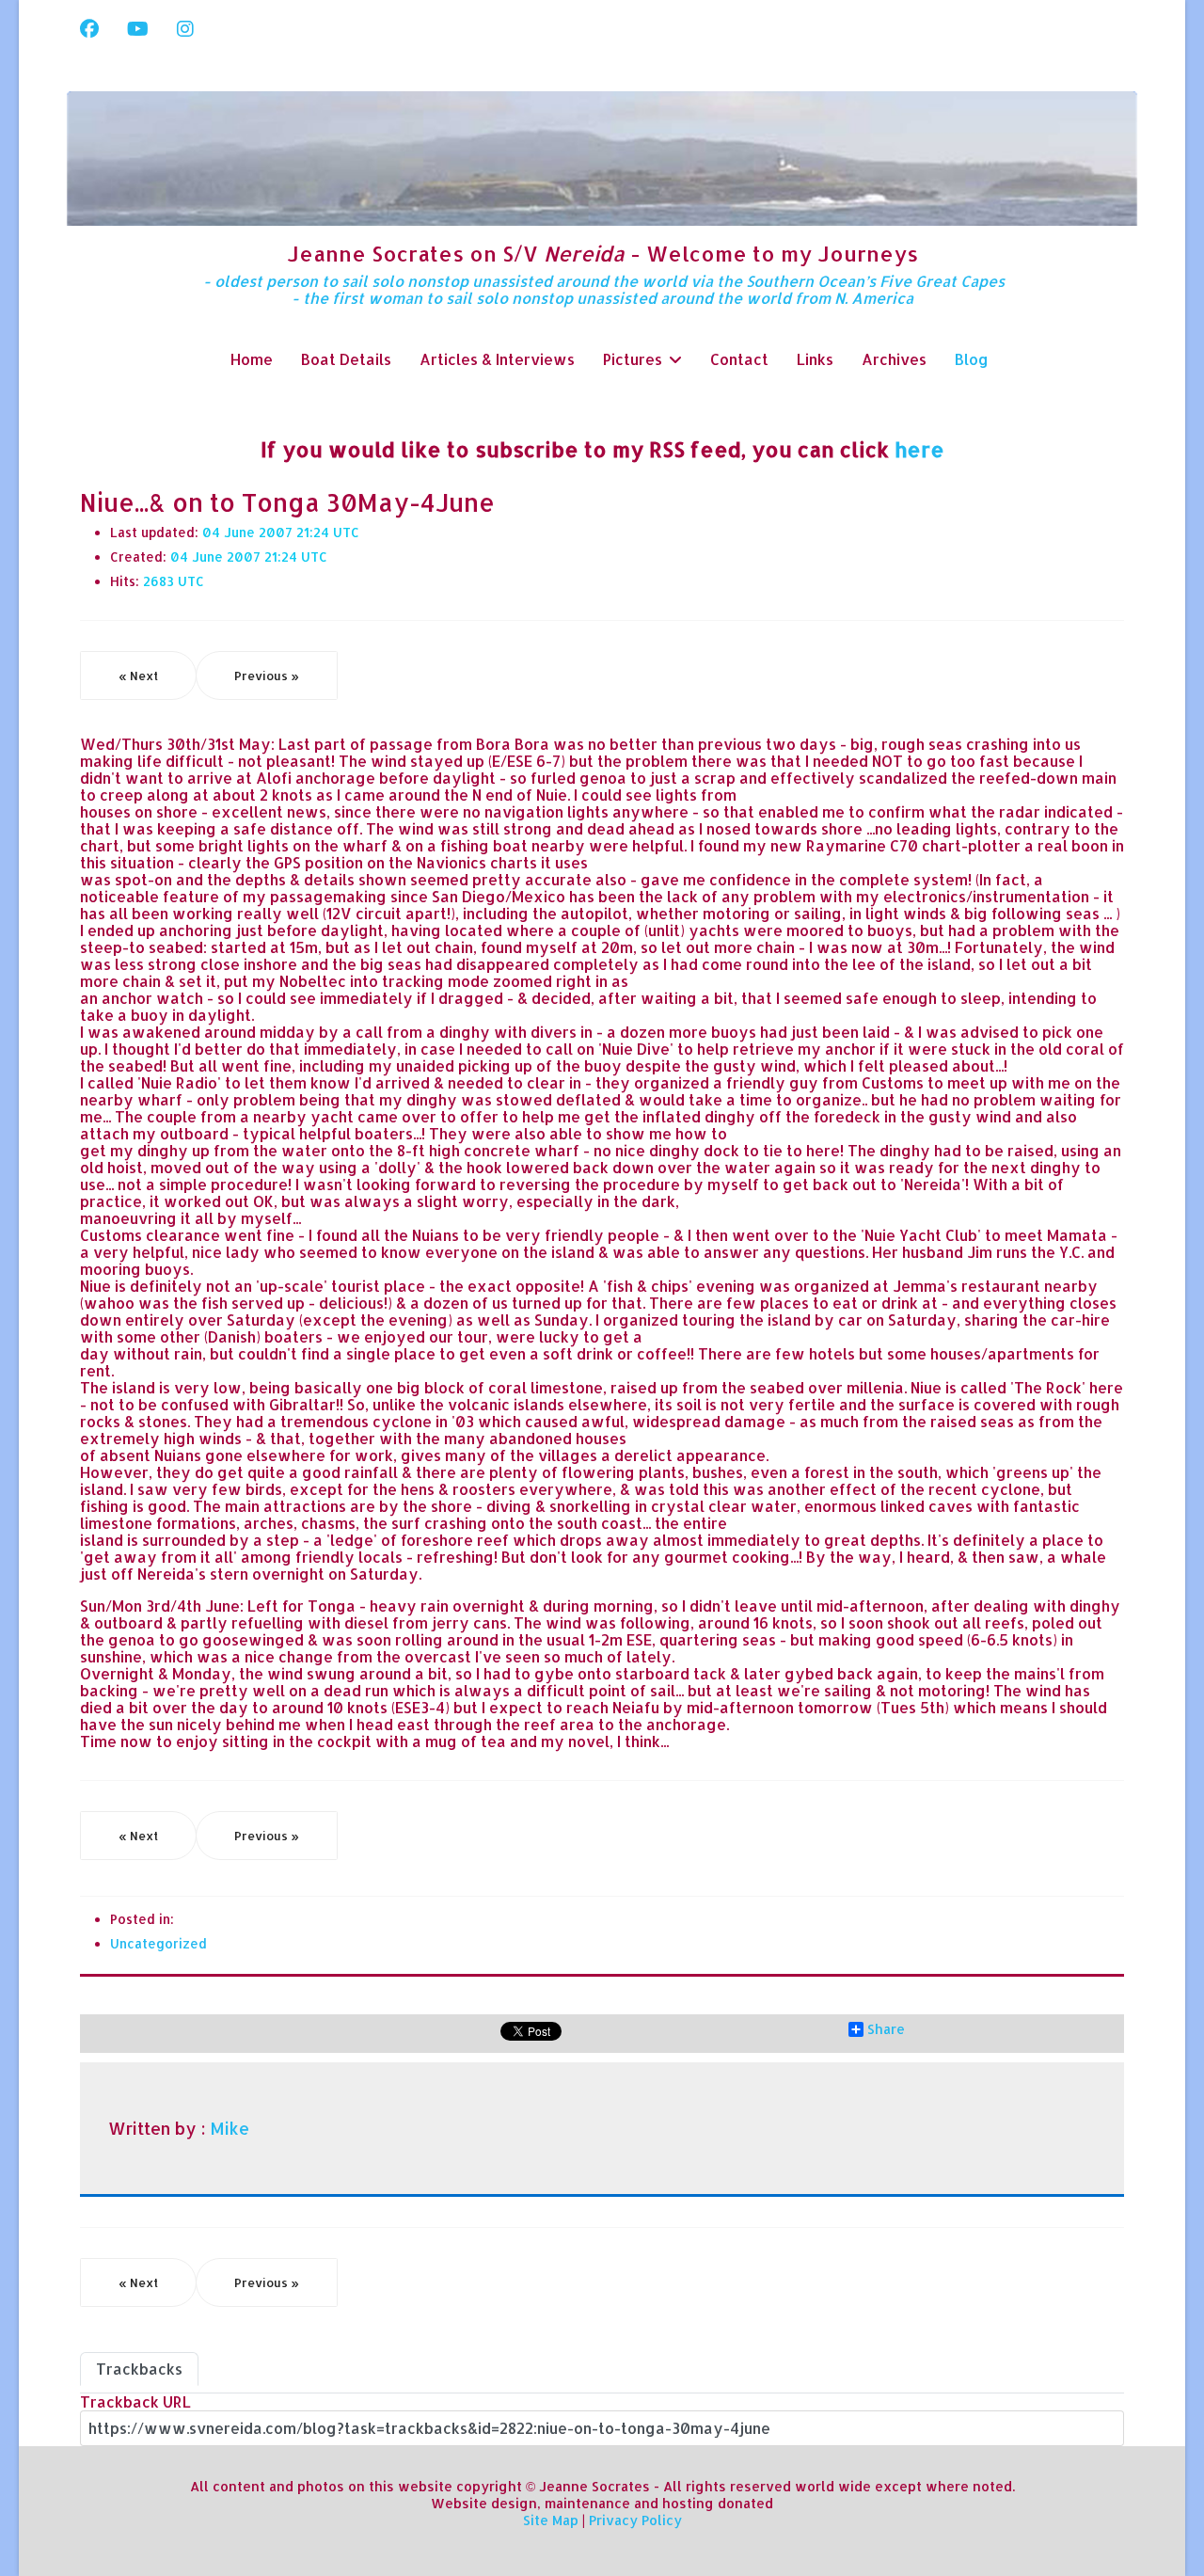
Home (252, 359)
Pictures (633, 359)
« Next (138, 676)
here (919, 449)
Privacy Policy (635, 2520)
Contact (739, 359)
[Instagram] (185, 28)
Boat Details (346, 359)
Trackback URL (135, 2401)
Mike (230, 2128)
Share (886, 2029)
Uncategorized (158, 1943)
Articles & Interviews (497, 359)
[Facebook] (89, 28)
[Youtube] (138, 28)
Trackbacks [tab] (139, 2369)
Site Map (551, 2520)
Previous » (267, 676)
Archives (894, 359)
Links (815, 359)
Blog (972, 359)
